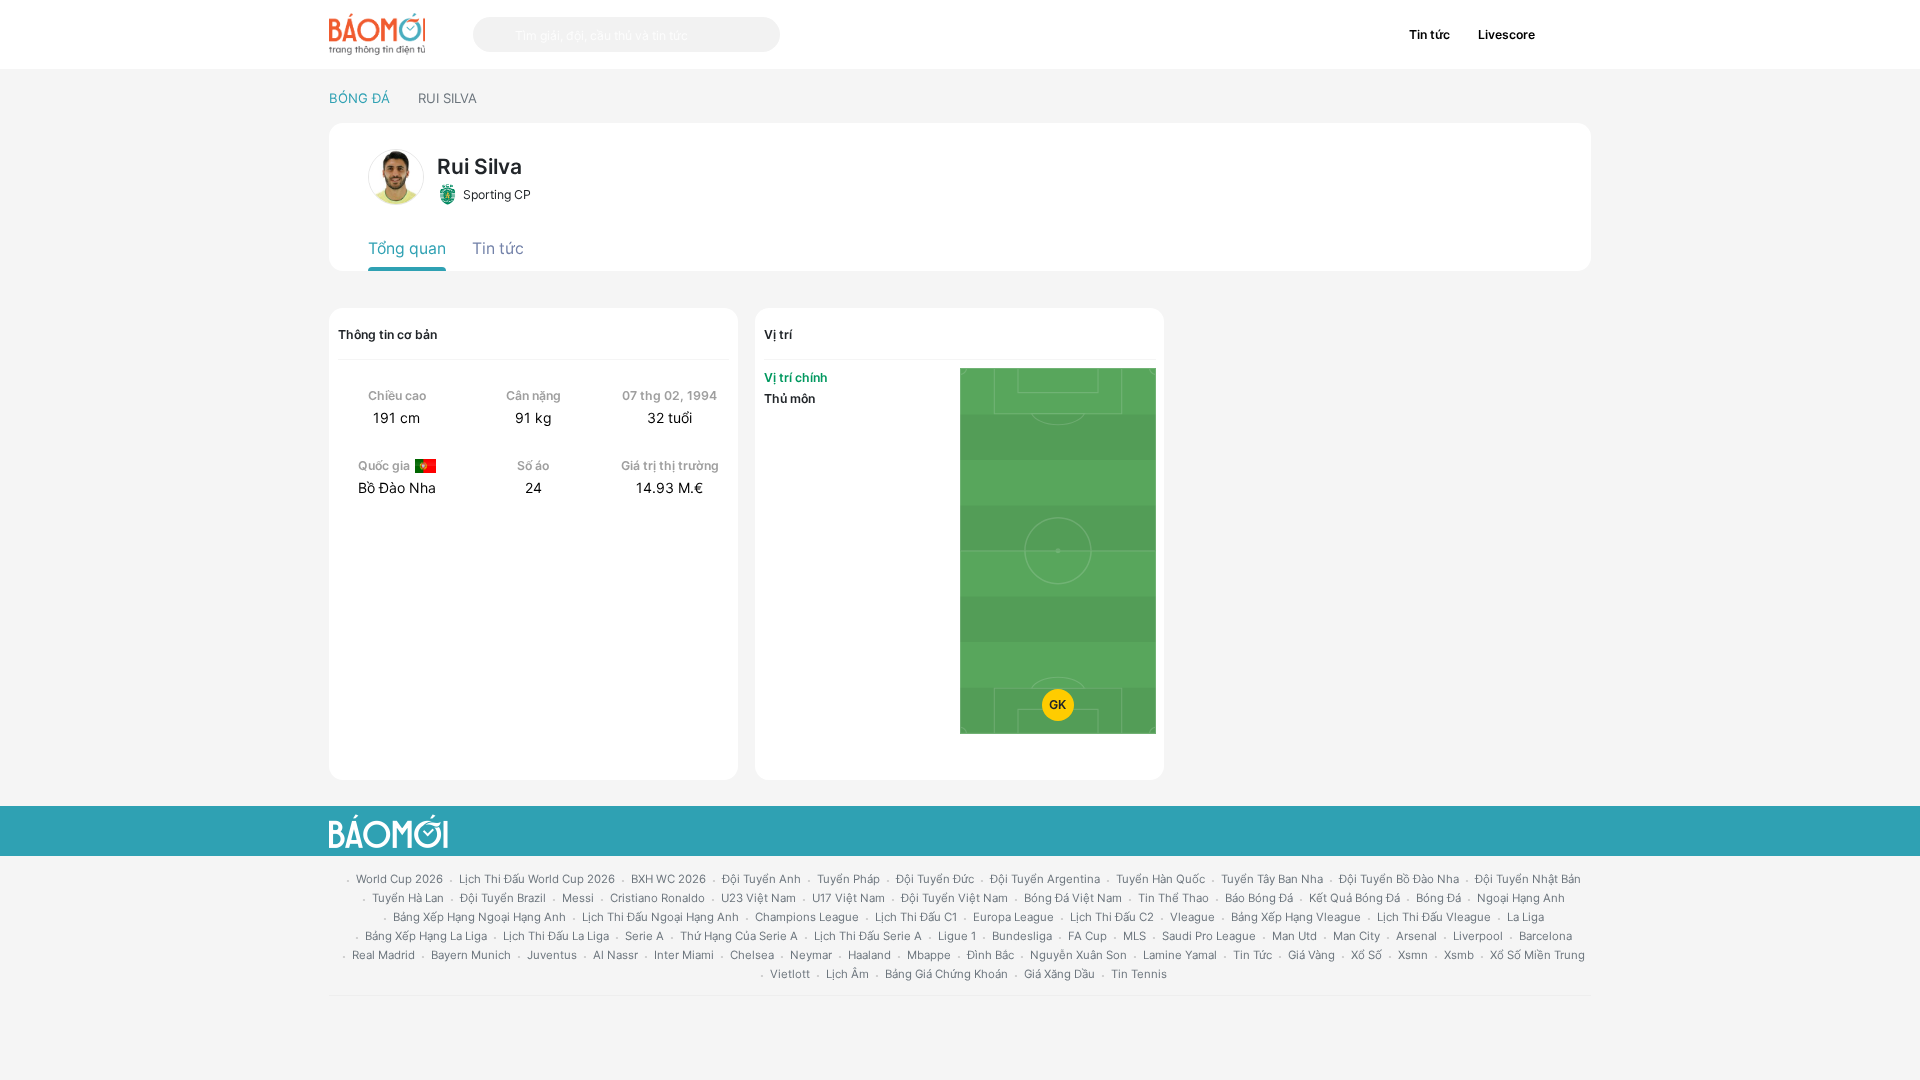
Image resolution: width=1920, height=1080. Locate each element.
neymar (811, 955)
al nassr (615, 955)
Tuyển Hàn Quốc (1160, 879)
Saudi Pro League (1209, 936)
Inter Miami (684, 955)
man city (1356, 936)
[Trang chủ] (377, 34)
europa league (1013, 917)
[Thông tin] (1570, 35)
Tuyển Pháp (848, 879)
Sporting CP (496, 194)
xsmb (1459, 955)
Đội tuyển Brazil (503, 898)
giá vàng (1311, 955)
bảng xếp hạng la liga (426, 936)
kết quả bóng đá (1354, 898)
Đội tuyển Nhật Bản (1528, 879)
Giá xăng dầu (1059, 974)
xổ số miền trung (1537, 955)
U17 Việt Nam (848, 898)
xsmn (1413, 955)
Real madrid (383, 955)
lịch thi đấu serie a (868, 936)
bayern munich (471, 955)
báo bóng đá (1259, 898)
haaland (869, 955)
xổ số (1366, 955)
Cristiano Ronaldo (657, 898)
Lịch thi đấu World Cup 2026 (537, 879)
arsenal (1416, 936)
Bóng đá (359, 98)
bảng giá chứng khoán (946, 974)
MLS (1134, 936)
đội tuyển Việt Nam (954, 898)
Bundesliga (1022, 936)
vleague (1192, 917)
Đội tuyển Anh (761, 879)
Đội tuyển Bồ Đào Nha (1399, 879)
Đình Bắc (990, 955)
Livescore (1506, 34)
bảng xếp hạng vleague (1296, 917)
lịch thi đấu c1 (916, 917)
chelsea (752, 955)
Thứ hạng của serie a (739, 936)
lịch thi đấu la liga (556, 936)
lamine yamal (1180, 955)
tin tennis (1139, 974)
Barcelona (1545, 936)
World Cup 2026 (399, 879)
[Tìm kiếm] (494, 34)
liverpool (1478, 936)
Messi (578, 898)
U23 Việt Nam (758, 898)
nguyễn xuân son (1078, 955)
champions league (807, 917)
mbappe (929, 955)
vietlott (790, 974)
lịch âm (847, 974)
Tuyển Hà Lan (408, 898)
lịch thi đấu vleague (1434, 917)
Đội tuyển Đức (935, 879)
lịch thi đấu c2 (1112, 917)
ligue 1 (957, 936)
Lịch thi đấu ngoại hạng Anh (660, 917)
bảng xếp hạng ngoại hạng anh (479, 917)
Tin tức (1429, 34)
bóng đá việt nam (1073, 898)
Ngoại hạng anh (1521, 898)
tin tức (1252, 955)
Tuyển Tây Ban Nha (1272, 879)
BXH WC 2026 (668, 879)
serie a (644, 936)
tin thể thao (1173, 898)
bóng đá (1438, 898)
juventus (552, 955)
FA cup (1087, 936)
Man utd (1294, 936)
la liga (1525, 917)
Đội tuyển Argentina (1045, 879)
